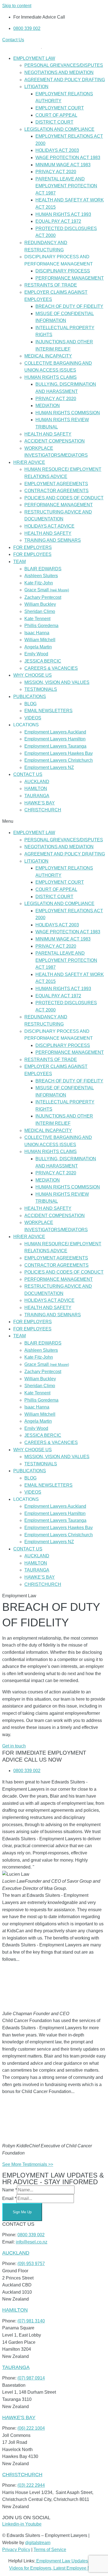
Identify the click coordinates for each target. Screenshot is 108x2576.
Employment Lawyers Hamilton (55, 739)
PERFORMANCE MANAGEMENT (70, 278)
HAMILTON (36, 789)
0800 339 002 (31, 2235)
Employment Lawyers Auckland (55, 732)
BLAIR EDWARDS (43, 569)
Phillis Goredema (41, 626)
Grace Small (47, 590)
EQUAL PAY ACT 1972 (58, 221)
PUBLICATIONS (30, 697)
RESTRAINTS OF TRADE (51, 285)
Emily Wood (36, 654)
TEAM (20, 562)
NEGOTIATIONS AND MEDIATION (59, 72)
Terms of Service (50, 2550)
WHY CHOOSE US (33, 675)
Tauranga (16, 2367)
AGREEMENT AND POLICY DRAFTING (65, 80)
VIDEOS (33, 718)
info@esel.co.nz (32, 2242)
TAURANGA (37, 796)
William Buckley (40, 604)
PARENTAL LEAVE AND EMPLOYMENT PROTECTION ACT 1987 (66, 186)
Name (10, 2190)
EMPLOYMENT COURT (60, 108)
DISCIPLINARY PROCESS (63, 271)
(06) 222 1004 (31, 2428)
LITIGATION (36, 87)
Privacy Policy (16, 2550)
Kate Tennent (37, 619)
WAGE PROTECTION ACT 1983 (68, 158)
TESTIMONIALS (41, 689)
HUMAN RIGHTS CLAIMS (51, 377)
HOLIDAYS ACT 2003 (57, 150)
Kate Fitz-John (39, 583)
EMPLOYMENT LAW (34, 58)
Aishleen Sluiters (41, 576)
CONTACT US (28, 774)
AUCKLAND (37, 782)
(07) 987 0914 (31, 2378)
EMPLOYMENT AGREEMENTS (56, 484)
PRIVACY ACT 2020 (56, 172)
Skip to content (17, 6)
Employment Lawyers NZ (49, 767)
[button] (54, 821)
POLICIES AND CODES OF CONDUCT (64, 498)
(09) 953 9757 (31, 2264)
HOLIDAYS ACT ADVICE (49, 526)
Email (9, 2198)
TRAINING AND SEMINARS (53, 540)
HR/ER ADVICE (29, 462)
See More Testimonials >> (28, 2164)
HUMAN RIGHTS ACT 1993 (63, 214)
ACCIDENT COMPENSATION (55, 441)
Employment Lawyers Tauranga (55, 746)
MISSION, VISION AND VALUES (57, 682)
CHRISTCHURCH (43, 810)
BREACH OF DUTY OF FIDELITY (69, 306)
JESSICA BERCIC (43, 661)
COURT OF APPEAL (56, 115)
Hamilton (15, 2310)
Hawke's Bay (19, 2417)
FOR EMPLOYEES (32, 554)
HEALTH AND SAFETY (48, 434)
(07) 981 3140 (31, 2321)
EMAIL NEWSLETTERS (48, 711)
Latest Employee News (76, 2568)
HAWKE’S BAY (40, 803)
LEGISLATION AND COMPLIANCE (59, 129)
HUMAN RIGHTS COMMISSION (68, 413)
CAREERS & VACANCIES (51, 668)
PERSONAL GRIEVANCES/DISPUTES (64, 65)
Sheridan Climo (40, 611)
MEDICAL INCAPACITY (48, 356)
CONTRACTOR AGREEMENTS (56, 491)
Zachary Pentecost (43, 597)
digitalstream (38, 2543)
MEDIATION (48, 406)
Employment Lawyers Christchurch (59, 760)
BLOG (30, 704)
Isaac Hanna (37, 633)
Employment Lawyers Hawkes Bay (59, 753)
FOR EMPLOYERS (33, 547)
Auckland (16, 2253)
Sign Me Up (22, 2212)
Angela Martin (38, 647)
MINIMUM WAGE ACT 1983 (63, 165)
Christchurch (22, 2474)
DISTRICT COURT (54, 122)
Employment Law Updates (62, 2561)
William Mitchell (40, 640)
